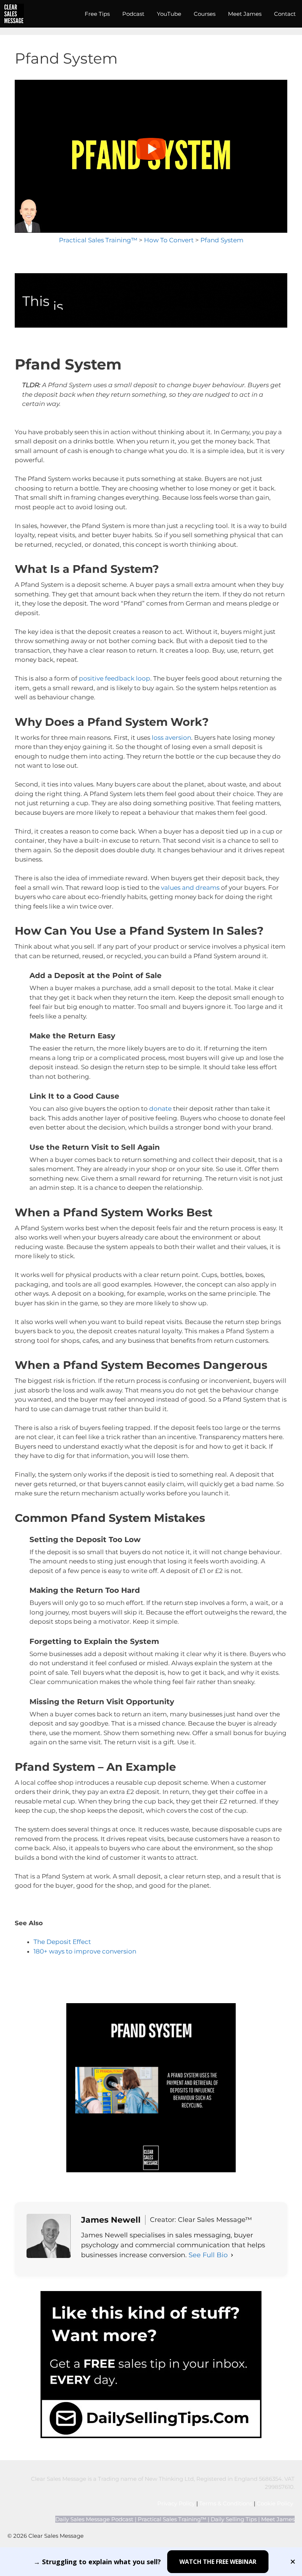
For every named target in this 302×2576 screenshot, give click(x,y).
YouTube (169, 14)
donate (160, 1109)
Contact (285, 14)
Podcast (133, 14)
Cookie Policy (276, 2503)
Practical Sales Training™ (98, 240)
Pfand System (222, 240)
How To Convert (169, 240)
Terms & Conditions (226, 2503)
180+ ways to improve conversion (85, 1951)
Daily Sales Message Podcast (94, 2519)
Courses (205, 14)
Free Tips (97, 14)
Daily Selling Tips (234, 2519)
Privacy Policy (176, 2503)
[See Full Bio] (232, 2255)
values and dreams (190, 888)
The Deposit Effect (62, 1942)
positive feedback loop (115, 678)
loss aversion (171, 738)
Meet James (245, 14)
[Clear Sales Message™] (14, 14)
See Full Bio (208, 2255)
